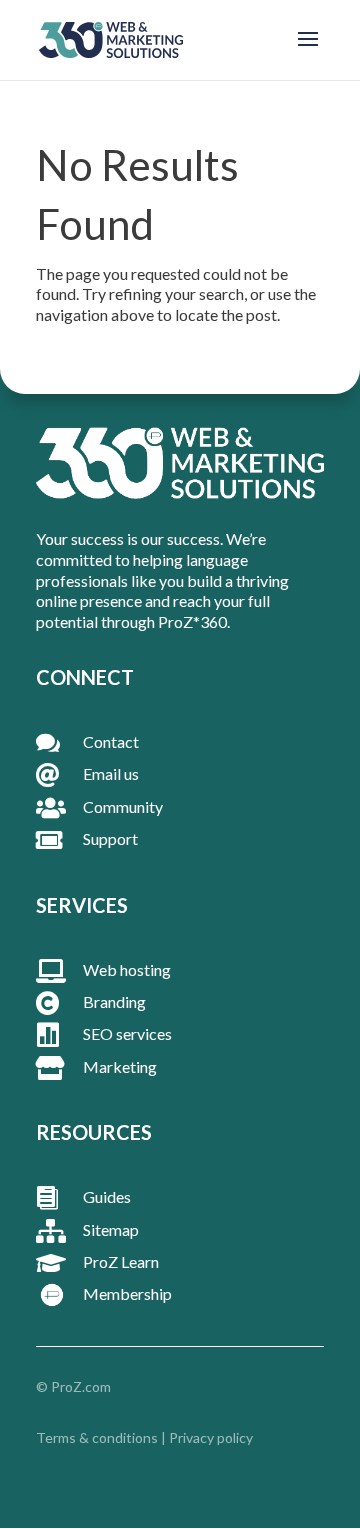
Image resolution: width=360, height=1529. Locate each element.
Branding (114, 1001)
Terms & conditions (97, 1437)
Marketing (120, 1066)
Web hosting (127, 969)
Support (110, 838)
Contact (111, 741)
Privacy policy (211, 1437)
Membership (127, 1293)
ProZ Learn (121, 1261)
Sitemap (111, 1229)
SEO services (127, 1033)
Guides (107, 1196)
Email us (111, 773)
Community (123, 806)
